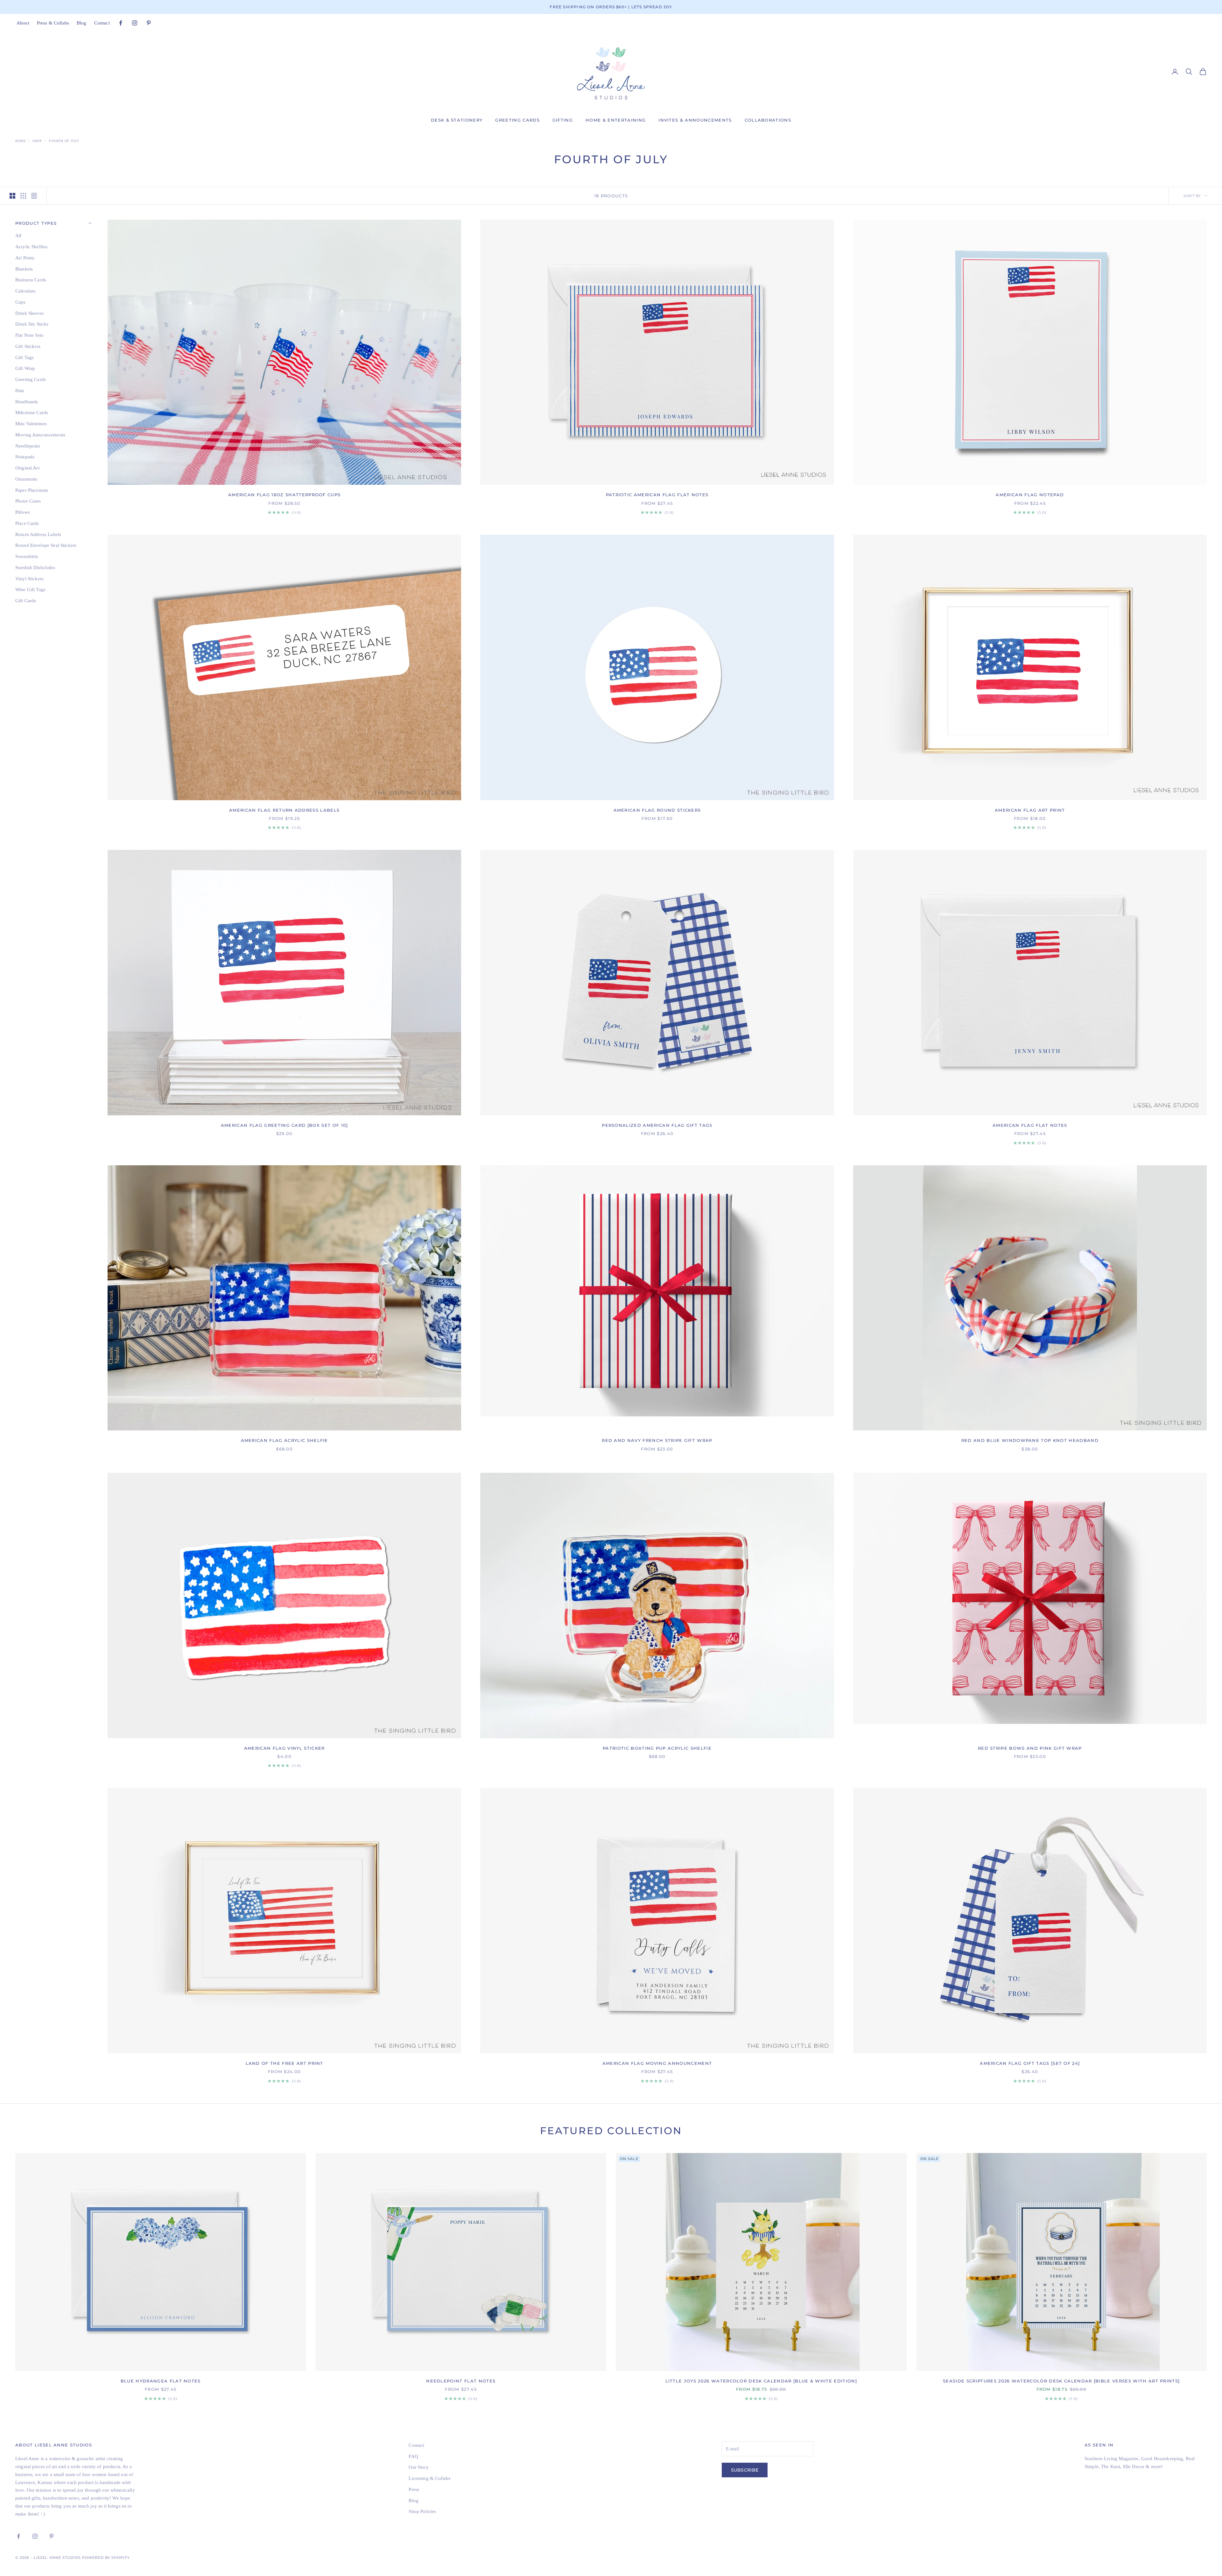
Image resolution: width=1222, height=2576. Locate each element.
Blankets (24, 269)
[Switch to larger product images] (12, 196)
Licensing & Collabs (429, 2478)
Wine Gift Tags (30, 589)
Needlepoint (28, 446)
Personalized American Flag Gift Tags (657, 1125)
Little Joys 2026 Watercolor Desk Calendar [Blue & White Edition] (761, 2381)
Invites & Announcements (695, 120)
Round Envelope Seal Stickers (46, 545)
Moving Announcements (40, 435)
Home (21, 141)
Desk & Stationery (457, 120)
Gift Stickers (28, 346)
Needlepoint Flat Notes (461, 2381)
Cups (21, 302)
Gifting (563, 120)
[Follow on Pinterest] (149, 23)
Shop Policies (422, 2511)
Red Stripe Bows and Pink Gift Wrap (1030, 1748)
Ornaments (26, 479)
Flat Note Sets (29, 335)
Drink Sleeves (29, 313)
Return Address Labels (38, 534)
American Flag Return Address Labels (284, 810)
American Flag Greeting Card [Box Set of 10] (284, 1125)
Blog (82, 23)
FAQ (413, 2456)
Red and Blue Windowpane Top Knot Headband (1030, 1440)
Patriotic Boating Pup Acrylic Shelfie (657, 1748)
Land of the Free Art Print (284, 2063)
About (23, 23)
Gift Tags (25, 357)
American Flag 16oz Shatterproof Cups (284, 495)
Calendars (25, 291)
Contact (102, 23)
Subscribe (745, 2470)
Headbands (27, 401)
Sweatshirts (27, 556)
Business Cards (31, 280)
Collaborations (768, 120)
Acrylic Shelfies (31, 247)
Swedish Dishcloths (35, 568)
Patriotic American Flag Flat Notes (657, 495)
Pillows (23, 512)
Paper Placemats (32, 490)
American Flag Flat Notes (1030, 1125)
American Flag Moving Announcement (657, 2063)
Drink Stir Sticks (32, 324)
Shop (37, 141)
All (18, 236)
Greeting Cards (517, 120)
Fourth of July (64, 141)
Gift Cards (26, 601)
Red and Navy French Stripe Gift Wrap (657, 1440)
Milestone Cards (32, 413)
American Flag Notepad (1030, 495)
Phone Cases (28, 501)
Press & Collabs (53, 23)
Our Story (418, 2467)
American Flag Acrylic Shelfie (284, 1440)
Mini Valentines (31, 424)
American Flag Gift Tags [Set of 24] (1030, 2063)
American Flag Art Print (1030, 810)
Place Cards (27, 523)
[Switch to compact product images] (34, 196)
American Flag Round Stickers (657, 810)
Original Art (27, 468)
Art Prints (25, 258)
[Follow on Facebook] (121, 23)
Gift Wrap (25, 368)
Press (414, 2489)
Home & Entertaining (616, 120)
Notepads (25, 457)
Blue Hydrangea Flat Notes (161, 2381)
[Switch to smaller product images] (23, 196)
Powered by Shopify (106, 2558)
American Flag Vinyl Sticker (284, 1748)
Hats (20, 391)
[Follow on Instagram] (135, 23)
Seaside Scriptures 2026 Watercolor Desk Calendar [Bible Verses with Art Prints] (1061, 2381)
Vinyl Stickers (29, 578)
